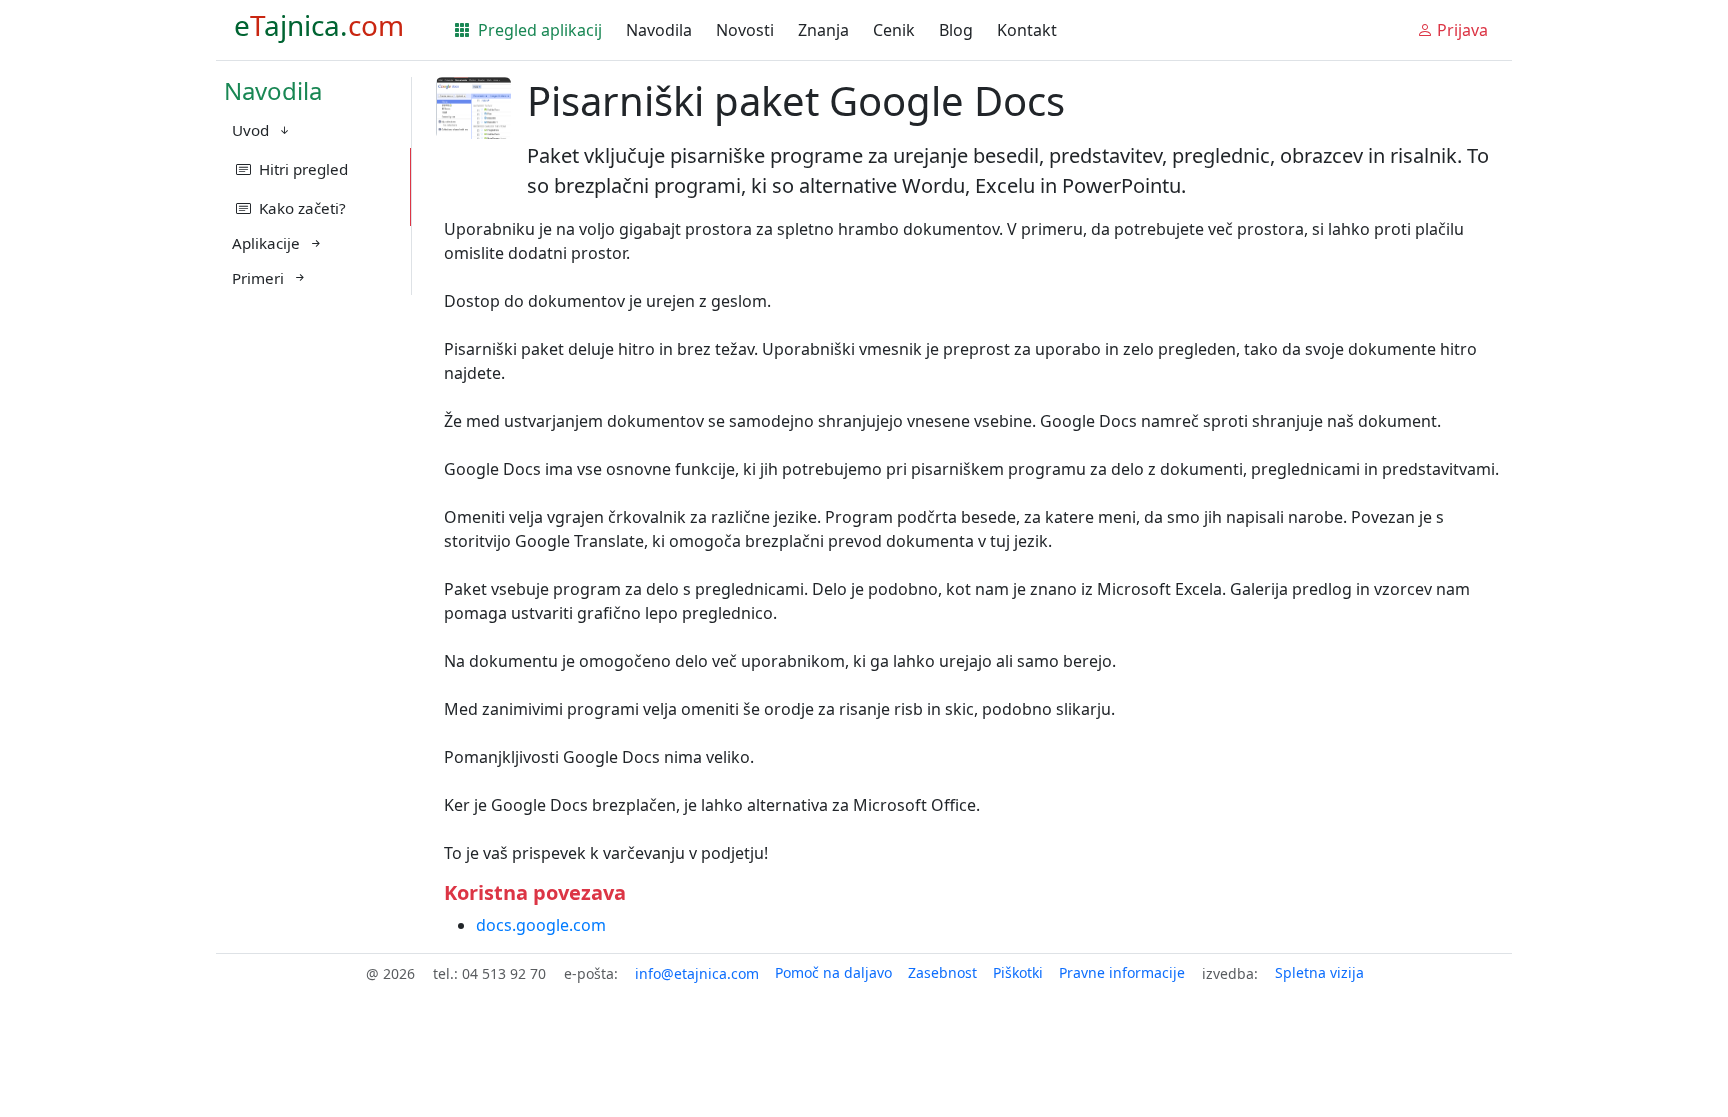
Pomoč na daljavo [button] (833, 972)
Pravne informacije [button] (1122, 972)
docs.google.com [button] (541, 925)
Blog (956, 30)
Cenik (894, 30)
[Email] (697, 973)
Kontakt (1027, 30)
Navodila (659, 30)
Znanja (823, 30)
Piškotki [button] (1018, 972)
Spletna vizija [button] (1319, 972)
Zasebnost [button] (942, 972)
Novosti (745, 30)
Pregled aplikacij (538, 30)
